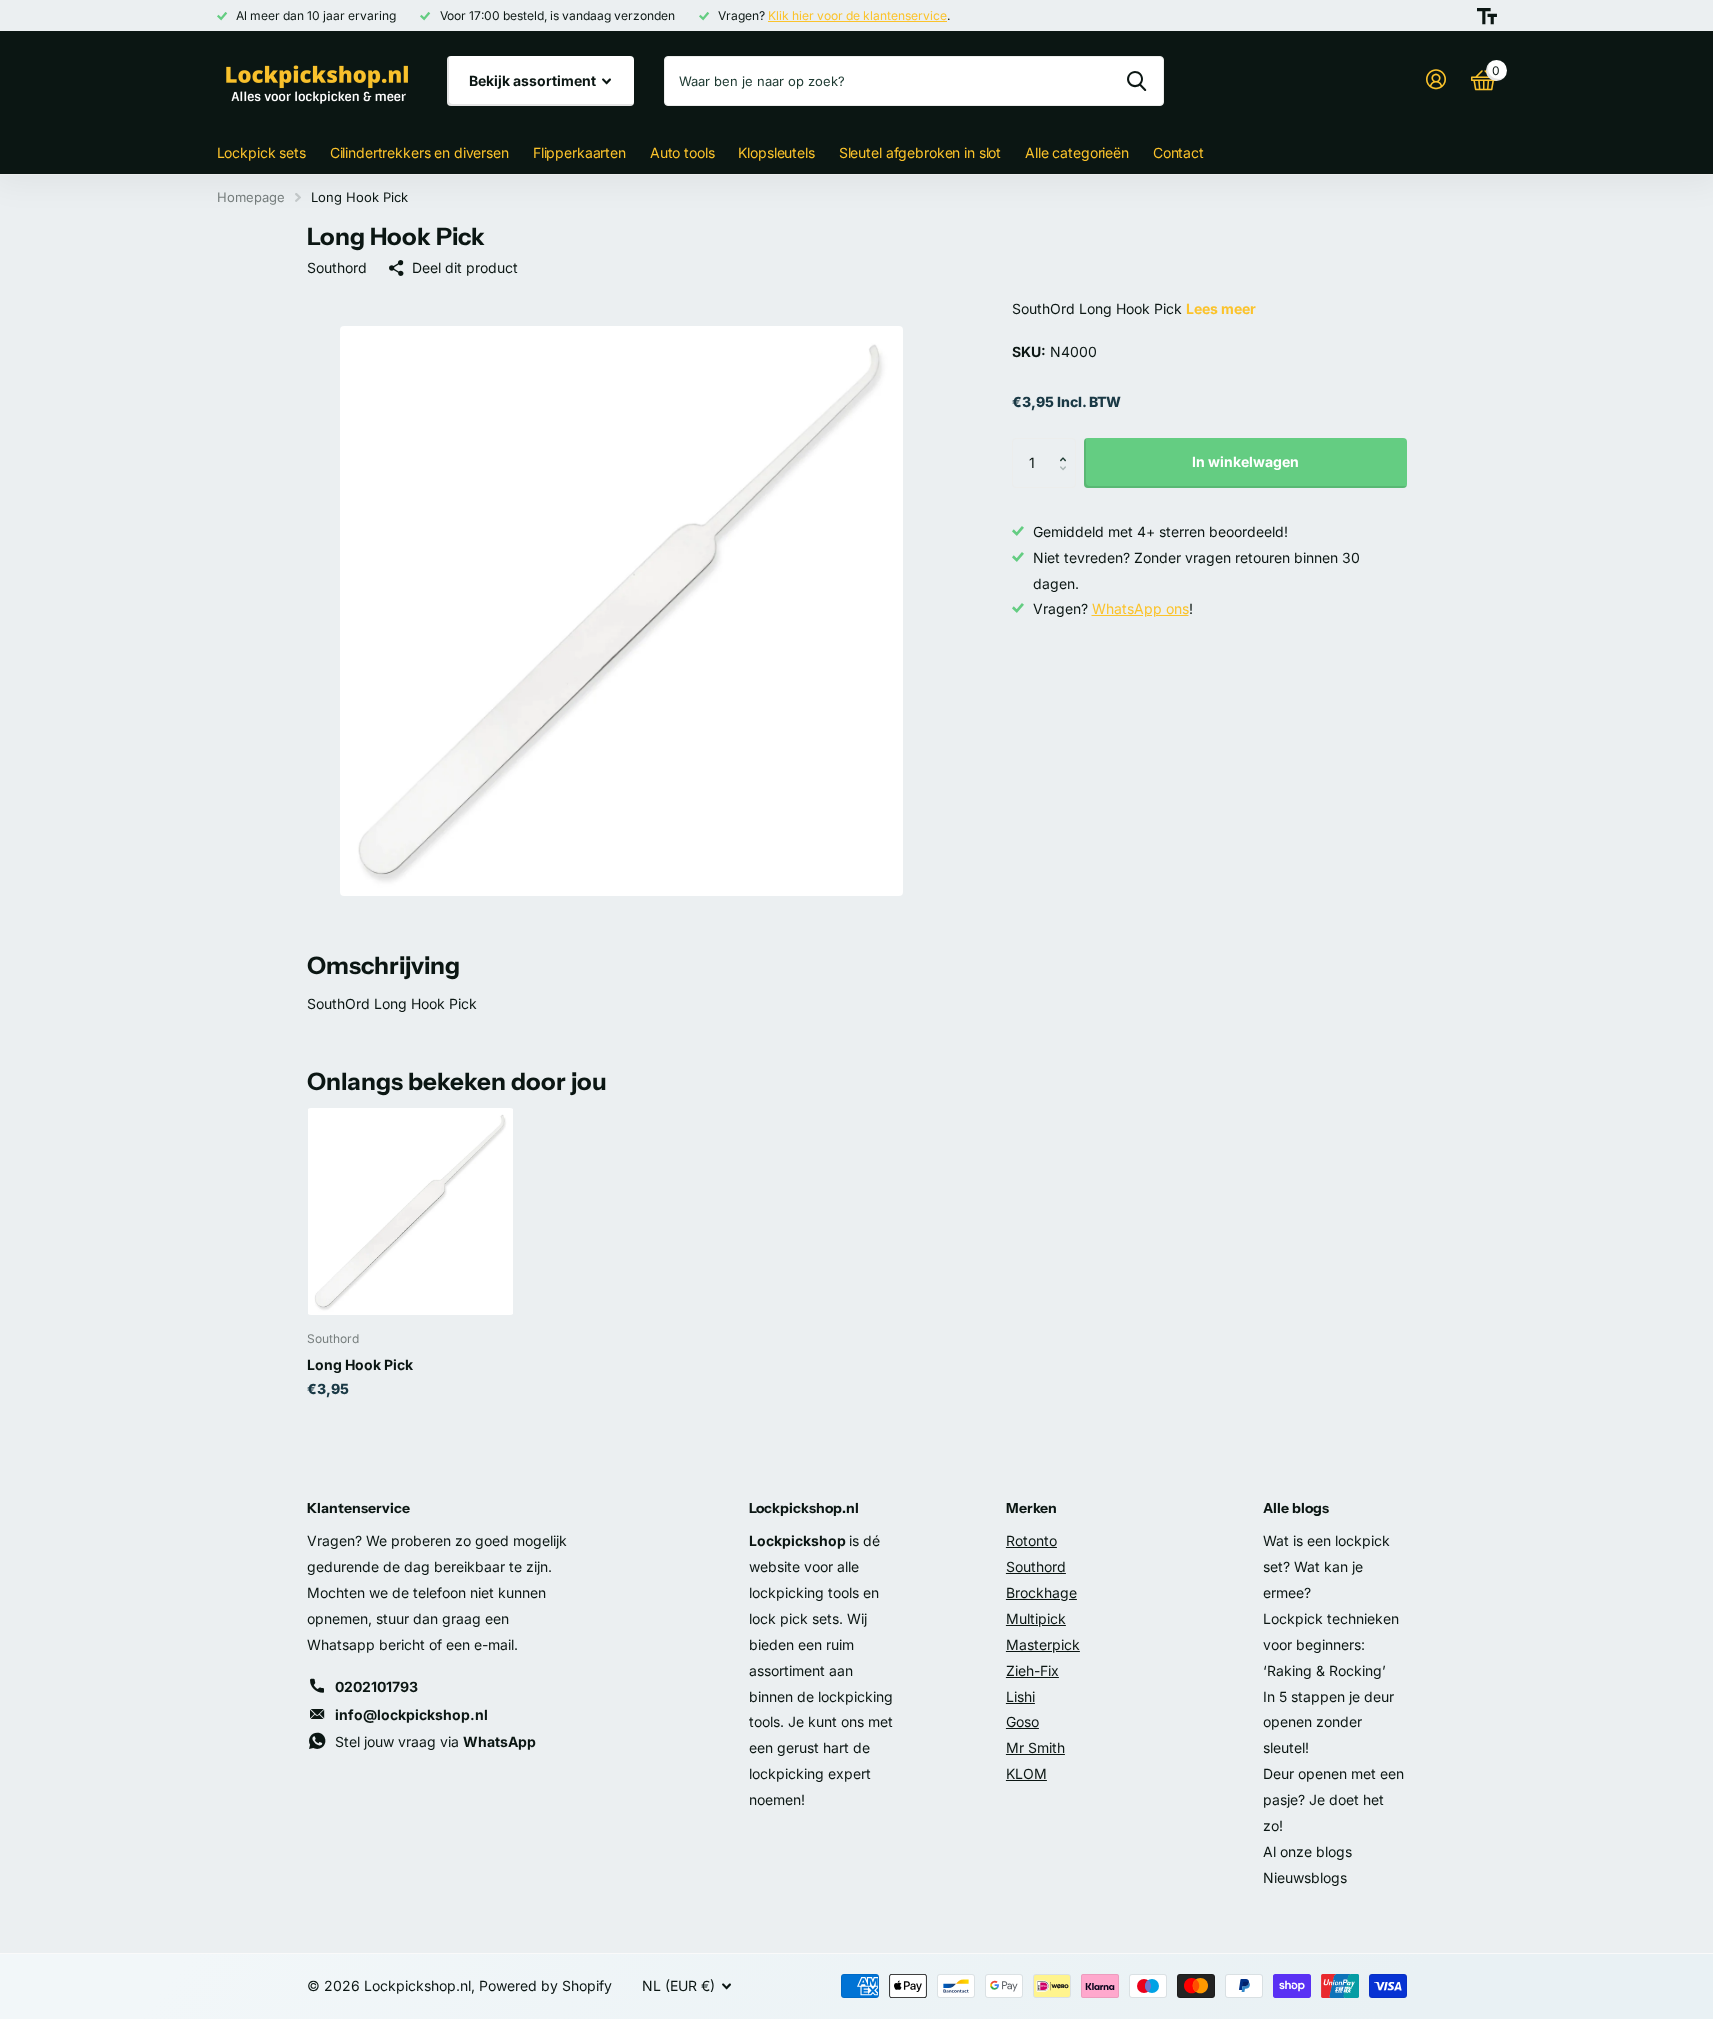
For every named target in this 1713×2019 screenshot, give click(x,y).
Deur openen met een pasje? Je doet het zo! (1333, 1799)
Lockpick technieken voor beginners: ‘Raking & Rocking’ (1331, 1644)
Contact (1178, 152)
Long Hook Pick (360, 1364)
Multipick (1036, 1618)
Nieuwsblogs (1305, 1877)
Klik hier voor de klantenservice (857, 15)
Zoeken (1136, 81)
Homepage (251, 197)
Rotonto (1031, 1540)
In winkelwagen (1245, 461)
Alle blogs (1296, 1508)
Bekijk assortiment (534, 80)
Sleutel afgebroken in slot (920, 152)
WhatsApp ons (1140, 608)
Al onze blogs (1307, 1851)
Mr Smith (1035, 1747)
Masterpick (1043, 1644)
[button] (1068, 445)
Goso (1022, 1721)
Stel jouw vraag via (435, 1741)
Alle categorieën (1077, 152)
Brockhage (1041, 1592)
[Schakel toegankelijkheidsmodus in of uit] (1487, 16)
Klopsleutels (776, 152)
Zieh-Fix (1032, 1670)
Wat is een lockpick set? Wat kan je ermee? (1326, 1566)
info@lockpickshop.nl (411, 1714)
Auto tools (682, 152)
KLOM (1026, 1773)
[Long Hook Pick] (410, 1211)
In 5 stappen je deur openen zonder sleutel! (1328, 1722)
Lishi (1020, 1696)
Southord (337, 267)
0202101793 (376, 1686)
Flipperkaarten (579, 152)
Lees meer (1221, 308)
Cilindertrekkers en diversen (419, 152)
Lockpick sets (261, 152)
